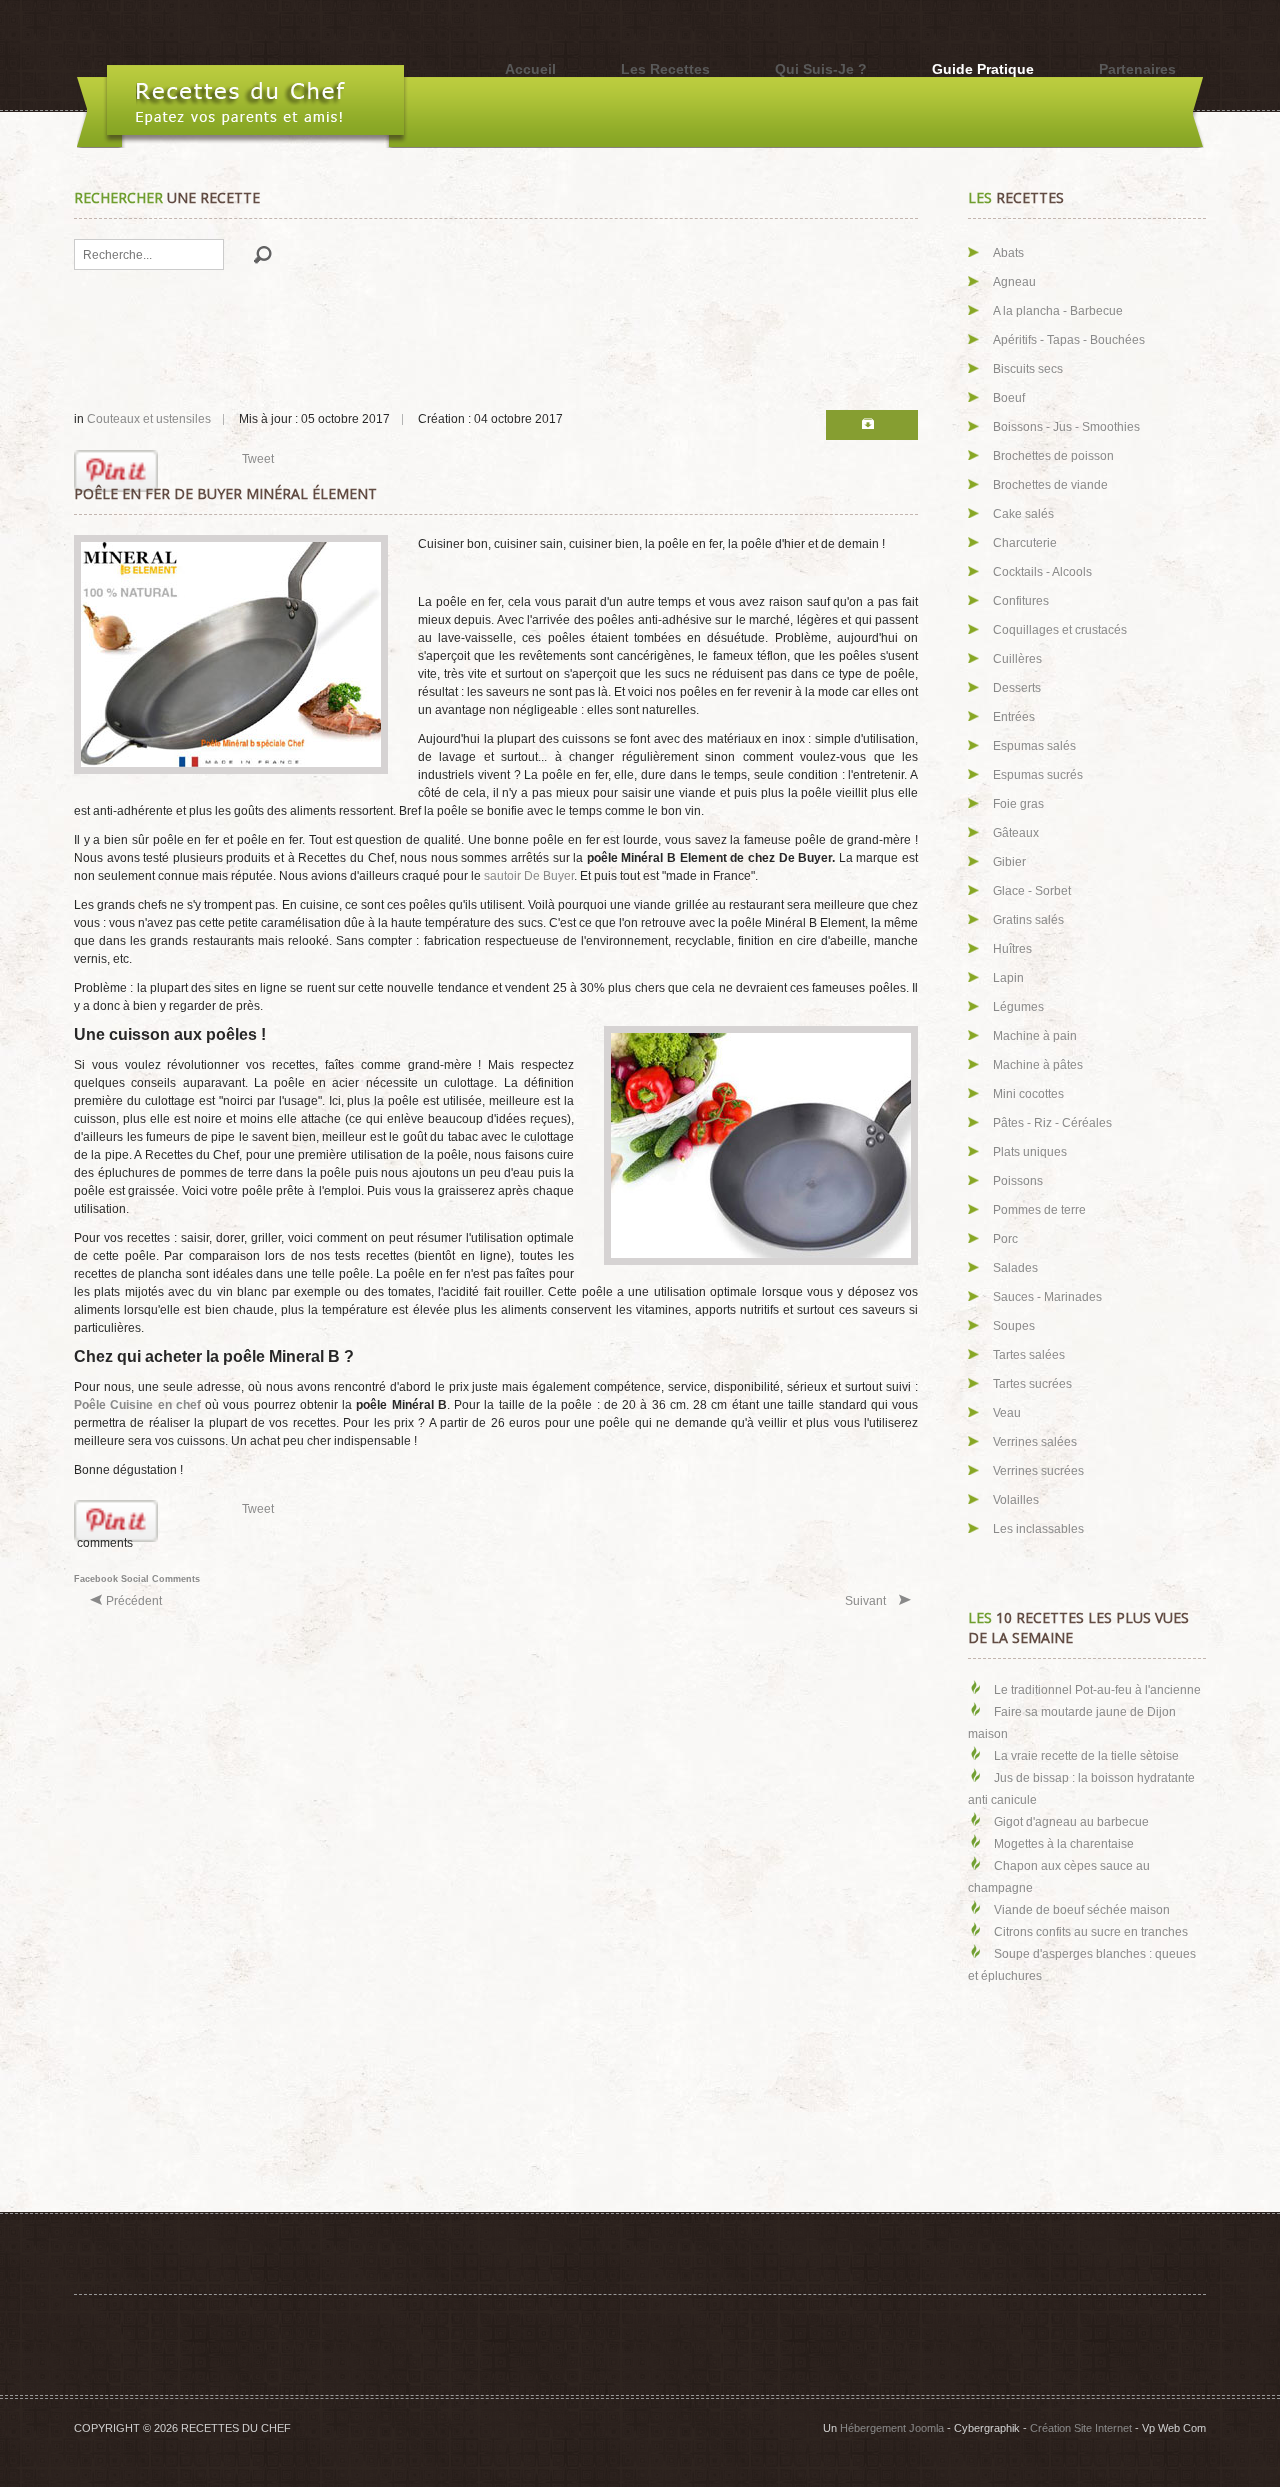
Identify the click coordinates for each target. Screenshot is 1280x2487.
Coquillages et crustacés (1060, 630)
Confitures (1021, 601)
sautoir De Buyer (529, 876)
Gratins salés (1028, 920)
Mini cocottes (1028, 1094)
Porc (1005, 1239)
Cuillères (1017, 659)
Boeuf (1009, 398)
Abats (1008, 253)
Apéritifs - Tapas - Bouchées (1069, 340)
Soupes (1014, 1326)
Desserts (1017, 688)
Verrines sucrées (1038, 1471)
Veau (1007, 1413)
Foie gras (1018, 804)
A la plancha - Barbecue (1058, 311)
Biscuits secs (1028, 369)
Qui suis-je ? (821, 69)
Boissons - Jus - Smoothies (1066, 427)
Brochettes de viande (1050, 485)
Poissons (1018, 1181)
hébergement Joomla (892, 2428)
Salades (1015, 1268)
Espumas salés (1034, 746)
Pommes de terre (1039, 1210)
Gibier (1009, 862)
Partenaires (1137, 69)
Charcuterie (1025, 543)
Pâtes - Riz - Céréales (1052, 1123)
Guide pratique (983, 69)
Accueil (530, 69)
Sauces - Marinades (1047, 1297)
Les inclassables (1038, 1529)
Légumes (1018, 1007)
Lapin (1008, 978)
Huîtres (1012, 949)
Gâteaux (1016, 833)
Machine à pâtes (1038, 1065)
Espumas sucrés (1038, 775)
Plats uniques (1030, 1152)
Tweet (258, 459)
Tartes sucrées (1032, 1384)
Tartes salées (1029, 1355)
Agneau (1014, 282)
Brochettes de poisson (1053, 456)
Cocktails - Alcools (1042, 572)
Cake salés (1023, 514)
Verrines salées (1035, 1442)
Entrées (1014, 717)
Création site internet (1081, 2428)
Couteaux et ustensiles (149, 419)
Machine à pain (1035, 1036)
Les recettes (665, 69)
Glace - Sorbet (1032, 891)
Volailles (1016, 1500)
